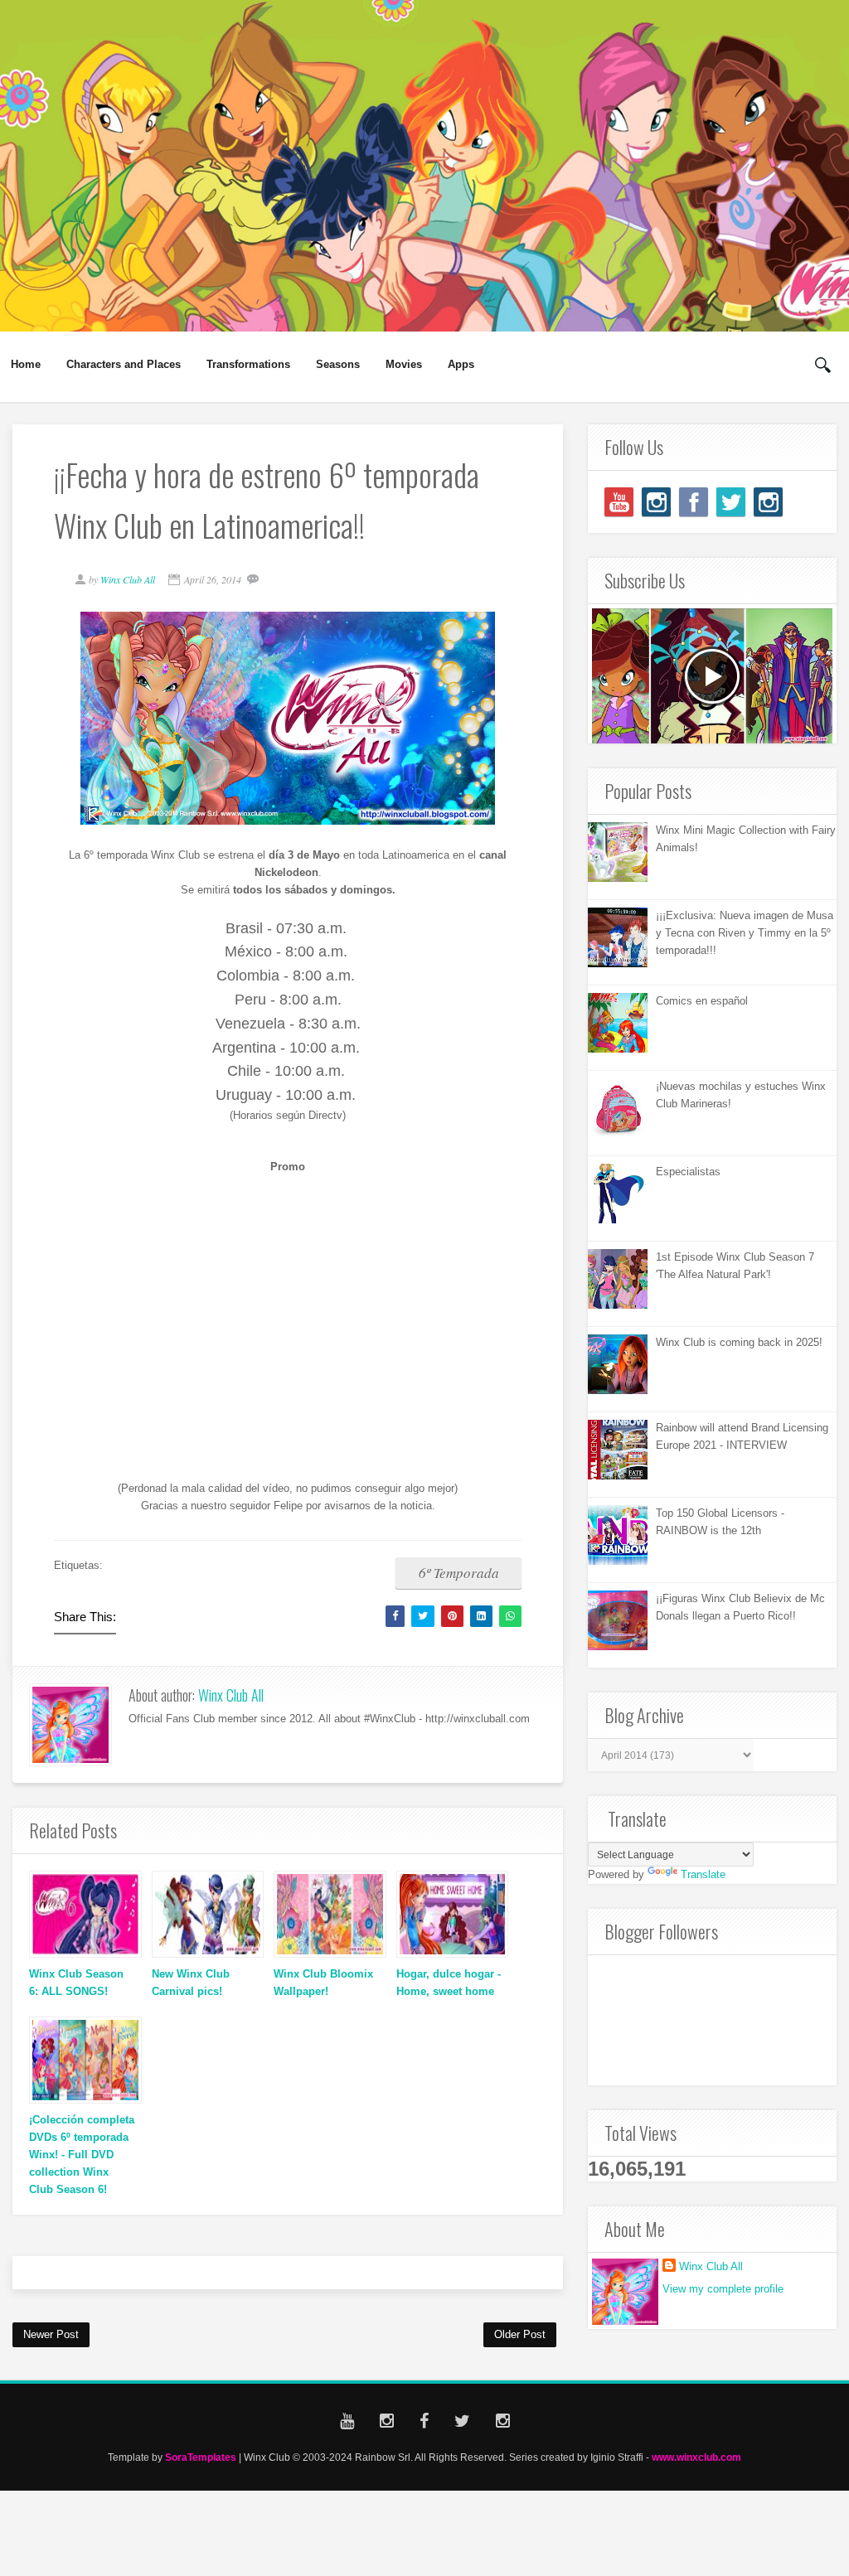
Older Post (520, 2334)
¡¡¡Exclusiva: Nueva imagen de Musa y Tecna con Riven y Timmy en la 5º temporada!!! (745, 933)
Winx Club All (231, 1695)
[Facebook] (694, 502)
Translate (703, 1874)
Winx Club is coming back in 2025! (739, 1342)
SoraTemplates (201, 2457)
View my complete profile (723, 2289)
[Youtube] (619, 502)
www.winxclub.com (696, 2457)
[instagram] (656, 502)
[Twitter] (731, 502)
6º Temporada (459, 1573)
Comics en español (702, 1001)
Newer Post (51, 2334)
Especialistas (688, 1172)
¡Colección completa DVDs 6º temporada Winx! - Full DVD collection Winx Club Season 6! (82, 2154)
